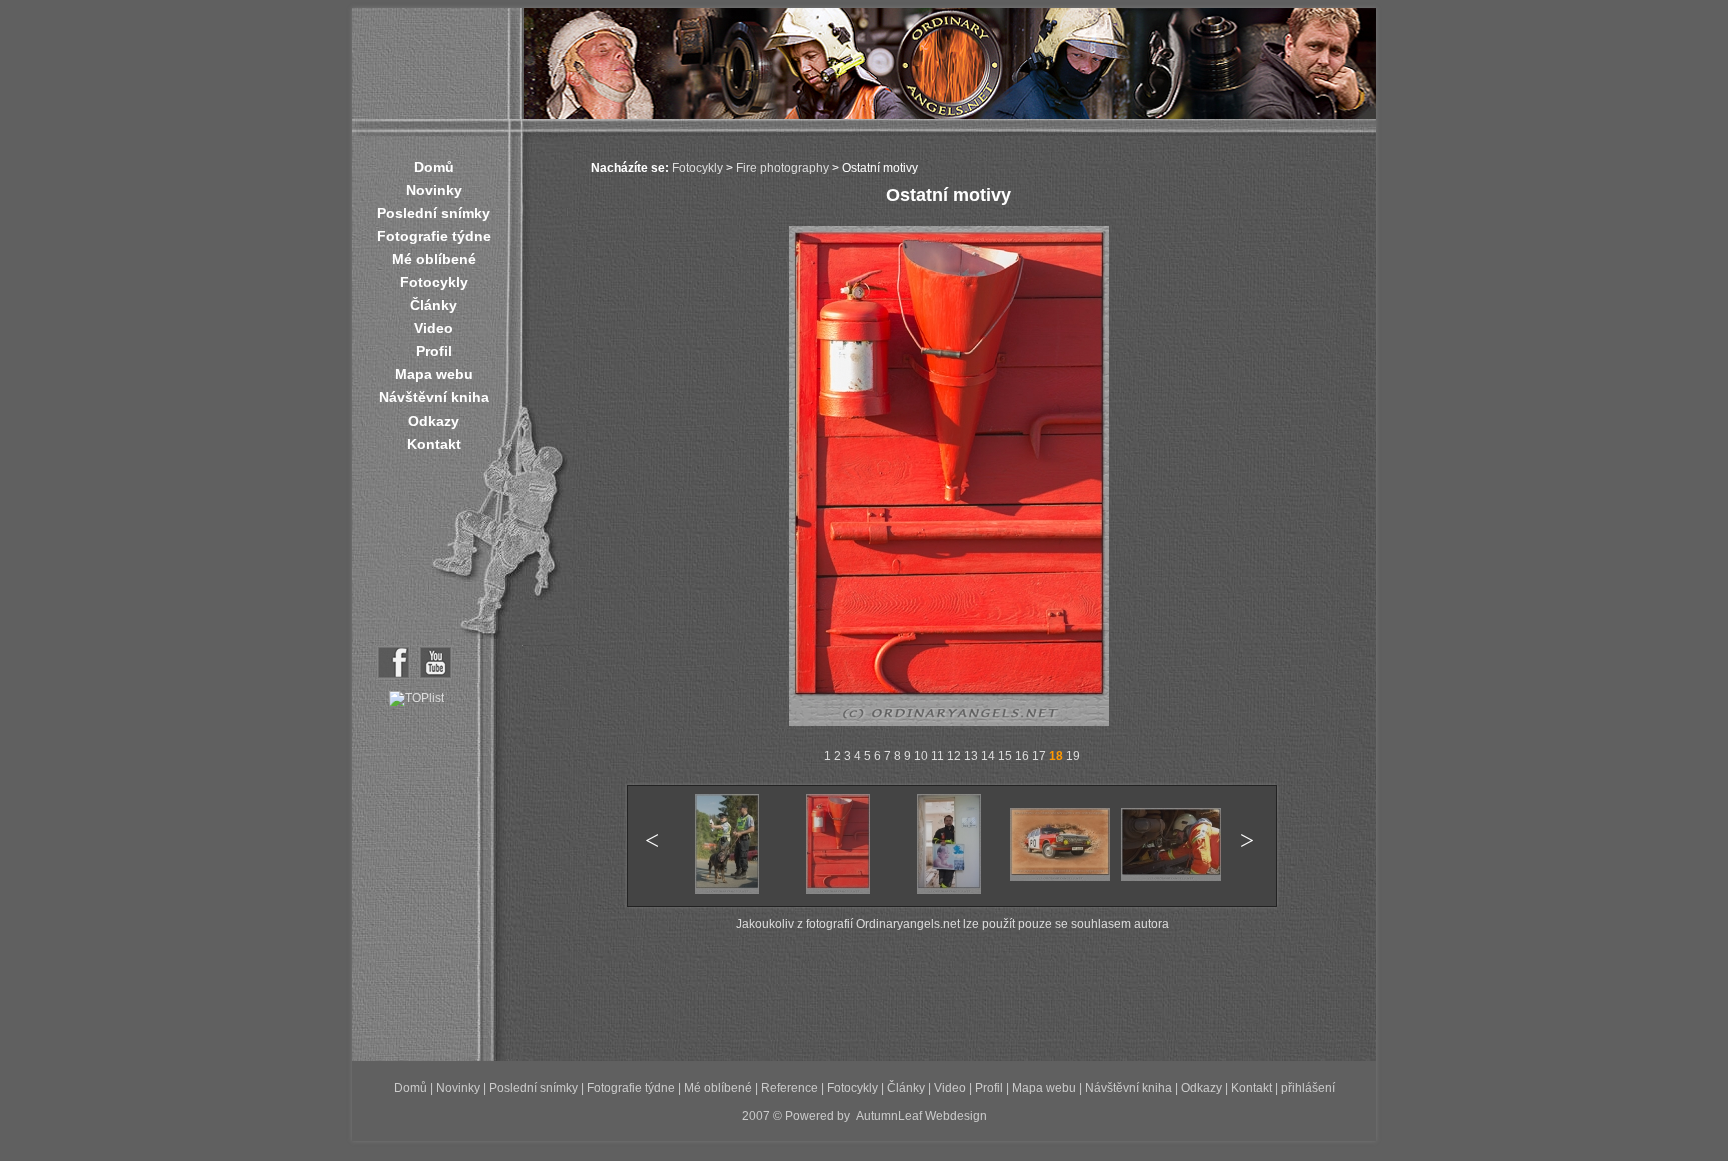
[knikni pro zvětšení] (949, 722)
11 (937, 756)
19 (1073, 756)
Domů (434, 167)
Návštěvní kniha (434, 397)
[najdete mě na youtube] (435, 675)
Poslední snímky (433, 213)
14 (988, 756)
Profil (434, 351)
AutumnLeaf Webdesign (921, 1116)
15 (1005, 756)
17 (1039, 756)
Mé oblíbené (434, 259)
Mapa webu (434, 374)
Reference (789, 1088)
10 (921, 756)
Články (433, 305)
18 (1056, 756)
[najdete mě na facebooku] (393, 675)
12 (954, 756)
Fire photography (782, 168)
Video (433, 328)
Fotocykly (434, 282)
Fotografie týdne (434, 236)
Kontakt (434, 444)
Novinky (434, 190)
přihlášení (1308, 1088)
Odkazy (433, 421)
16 (1022, 756)
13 (971, 756)
